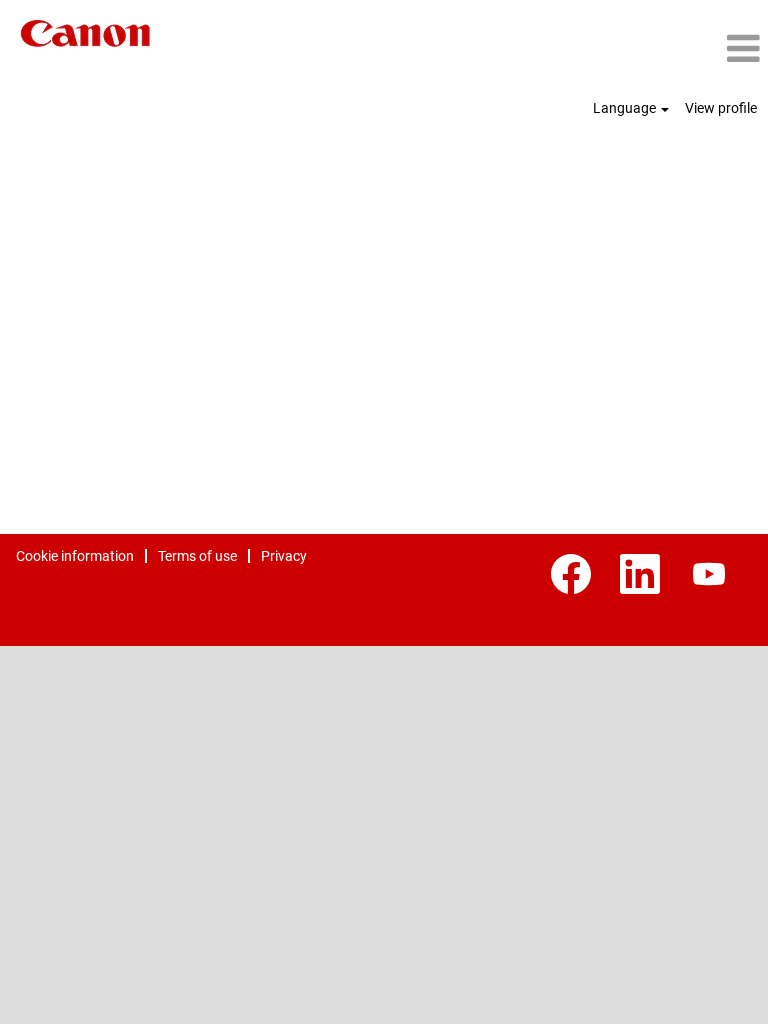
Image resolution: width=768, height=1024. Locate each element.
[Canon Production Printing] (86, 33)
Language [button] (626, 108)
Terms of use (197, 556)
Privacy (284, 556)
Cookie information (75, 556)
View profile (721, 108)
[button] (640, 48)
